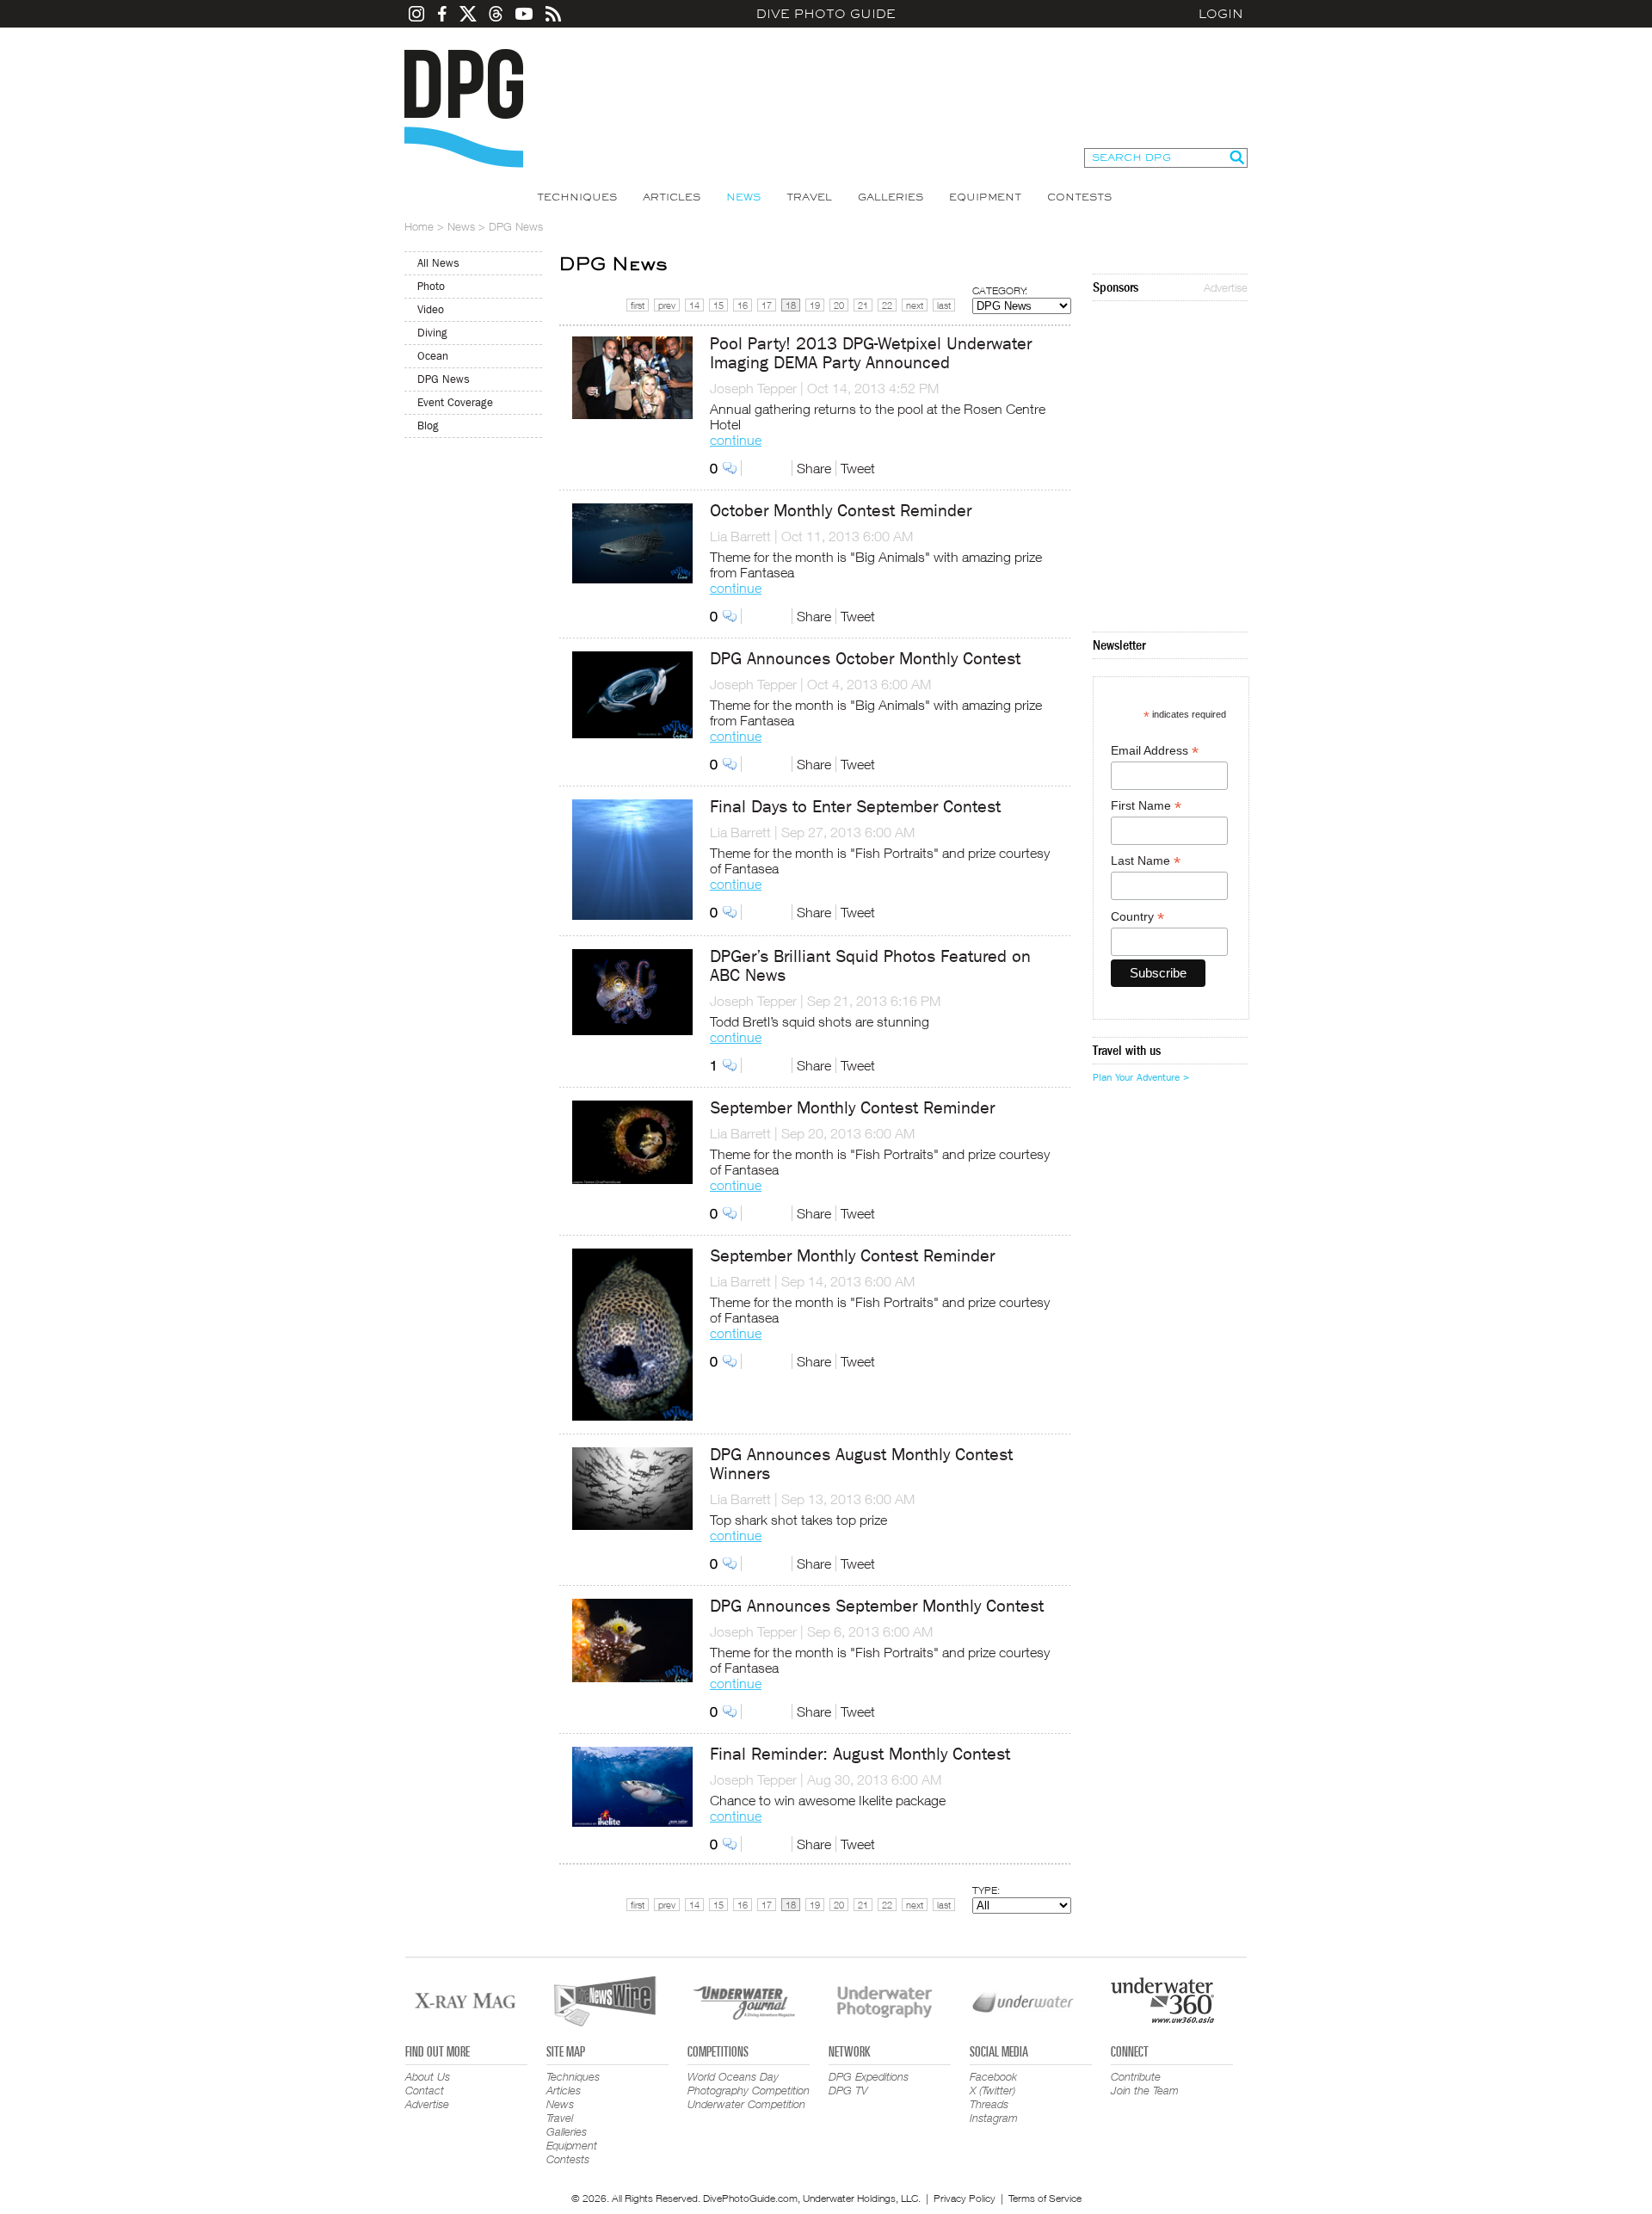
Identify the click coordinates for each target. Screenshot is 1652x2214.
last (944, 305)
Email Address (1155, 751)
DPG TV (848, 2090)
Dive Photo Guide (826, 14)
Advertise (1226, 287)
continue (736, 440)
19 (815, 305)
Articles (672, 197)
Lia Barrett (740, 536)
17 (767, 305)
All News (438, 263)
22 (887, 305)
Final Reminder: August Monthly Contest (860, 1754)
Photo (431, 286)
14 (694, 305)
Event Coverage (455, 402)
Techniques (577, 197)
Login (1221, 14)
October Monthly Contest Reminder (841, 511)
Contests (1079, 197)
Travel (809, 197)
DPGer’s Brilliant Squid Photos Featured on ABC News (870, 966)
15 (718, 305)
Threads (989, 2104)
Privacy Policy (965, 2198)
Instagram (994, 2118)
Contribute (1136, 2076)
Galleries (891, 197)
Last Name (1146, 861)
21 (863, 305)
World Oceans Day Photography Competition (749, 2083)
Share (814, 468)
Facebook (993, 2076)
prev (667, 305)
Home (419, 226)
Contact (425, 2090)
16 (743, 305)
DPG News (444, 379)
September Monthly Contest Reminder (852, 1108)
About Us (428, 2076)
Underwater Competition (746, 2104)
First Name (1146, 806)
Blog (428, 426)
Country (1137, 917)
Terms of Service (1045, 2198)
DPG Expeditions (869, 2076)
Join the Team (1145, 2090)
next (915, 305)
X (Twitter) (992, 2090)
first (638, 305)
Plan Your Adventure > (1141, 1077)
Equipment (985, 197)
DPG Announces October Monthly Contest (865, 659)
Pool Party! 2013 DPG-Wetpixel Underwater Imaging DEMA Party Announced (871, 353)
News (743, 197)
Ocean (433, 356)
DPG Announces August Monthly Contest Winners (861, 1464)
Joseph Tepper (753, 388)
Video (431, 309)
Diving (432, 333)
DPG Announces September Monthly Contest (877, 1606)
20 (839, 305)
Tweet (858, 468)
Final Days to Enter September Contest (855, 807)
